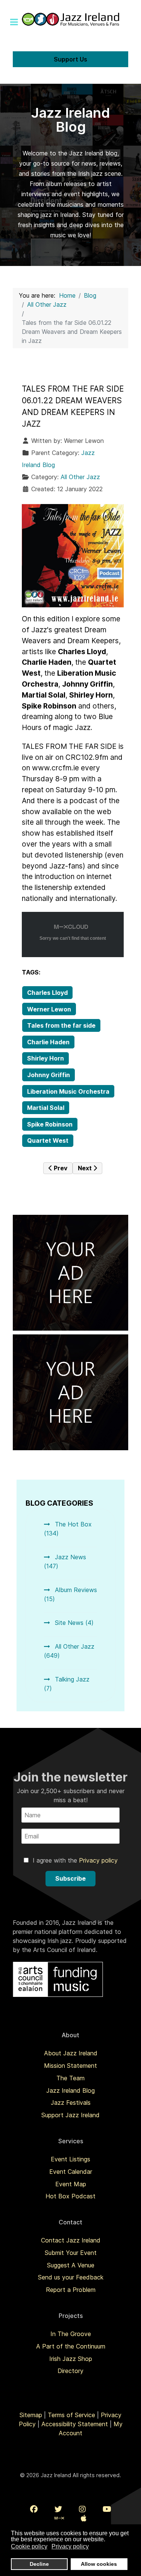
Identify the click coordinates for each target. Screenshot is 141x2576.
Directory (70, 2371)
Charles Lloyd (47, 993)
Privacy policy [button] (70, 2546)
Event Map (71, 2184)
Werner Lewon (49, 1009)
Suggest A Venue (71, 2265)
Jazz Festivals (71, 2103)
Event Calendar (71, 2172)
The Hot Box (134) (68, 1529)
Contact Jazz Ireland (71, 2240)
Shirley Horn (45, 1058)
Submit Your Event (71, 2253)
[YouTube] (107, 2509)
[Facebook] (34, 2509)
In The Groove (71, 2334)
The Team (70, 2078)
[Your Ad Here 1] (70, 1272)
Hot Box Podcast (70, 2196)
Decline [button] (39, 2564)
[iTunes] (84, 2518)
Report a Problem (71, 2290)
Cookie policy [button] (29, 2546)
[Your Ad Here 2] (70, 1392)
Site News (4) (73, 1623)
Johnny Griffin (49, 1075)
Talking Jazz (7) (67, 1684)
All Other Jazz (80, 477)
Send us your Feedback (71, 2277)
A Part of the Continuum (71, 2346)
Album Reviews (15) (70, 1594)
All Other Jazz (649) (69, 1651)
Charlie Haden (48, 1042)
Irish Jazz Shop (71, 2359)
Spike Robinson (50, 1124)
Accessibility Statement (75, 2424)
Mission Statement (70, 2066)
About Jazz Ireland (71, 2053)
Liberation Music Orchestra (68, 1091)
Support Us (70, 59)
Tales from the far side (61, 1025)
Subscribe (70, 1878)
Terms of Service (71, 2415)
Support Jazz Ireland (70, 2115)
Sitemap (31, 2415)
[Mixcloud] (59, 2518)
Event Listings (70, 2159)
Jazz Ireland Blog (70, 2090)
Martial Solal (46, 1108)
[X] (58, 2509)
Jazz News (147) (65, 1562)
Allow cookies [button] (99, 2564)
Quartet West (48, 1140)
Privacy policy (98, 1860)
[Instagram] (82, 2509)
